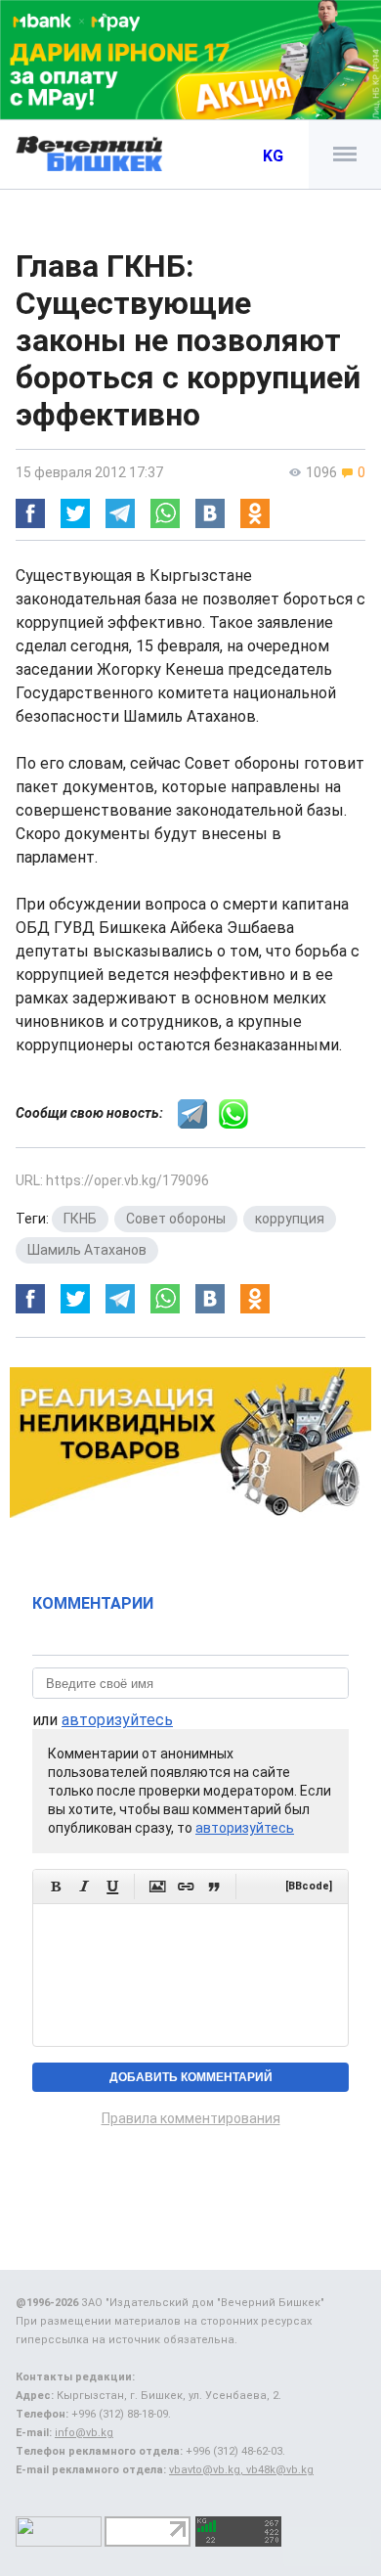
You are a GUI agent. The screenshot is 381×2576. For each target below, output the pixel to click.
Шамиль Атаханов (87, 1250)
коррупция (290, 1219)
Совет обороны (176, 1219)
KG (273, 156)
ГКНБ (80, 1219)
